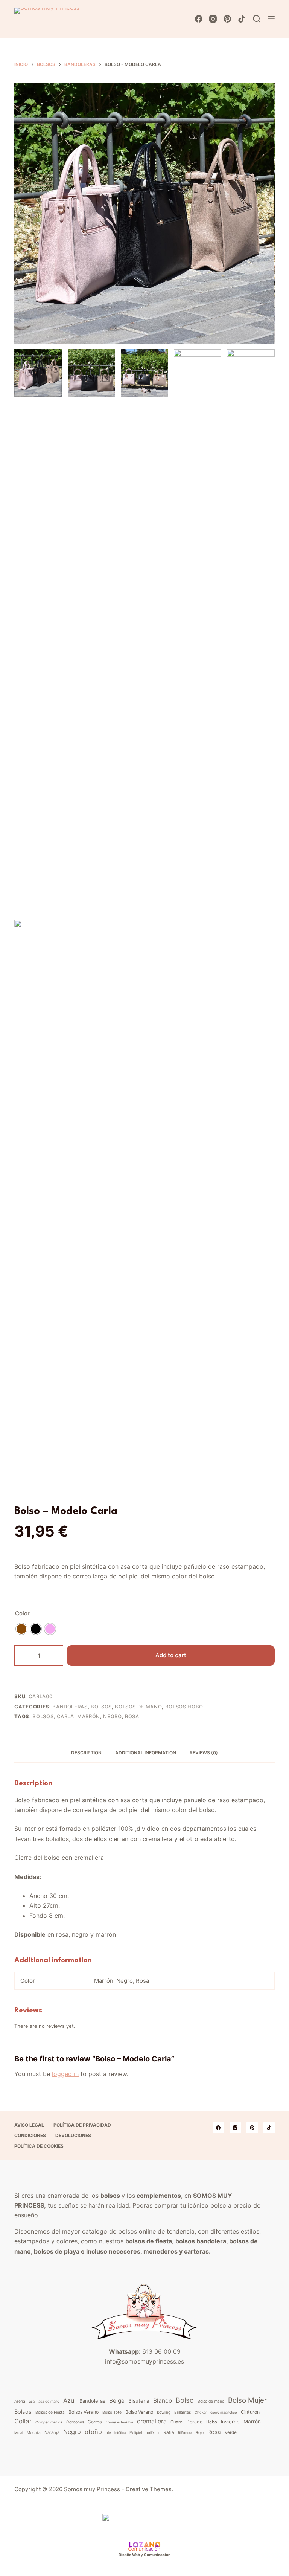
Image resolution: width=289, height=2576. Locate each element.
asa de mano (49, 2401)
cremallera (152, 2421)
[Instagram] (213, 19)
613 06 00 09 (161, 2351)
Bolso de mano (211, 2401)
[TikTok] (242, 19)
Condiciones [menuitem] (30, 2135)
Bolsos (101, 1707)
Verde (231, 2432)
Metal (19, 2433)
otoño (93, 2432)
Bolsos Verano (84, 2412)
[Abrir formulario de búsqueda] (257, 19)
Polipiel (136, 2432)
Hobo (212, 2422)
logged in (65, 2074)
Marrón (89, 1716)
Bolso (185, 2400)
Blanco (163, 2401)
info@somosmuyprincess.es (144, 2361)
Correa (95, 2422)
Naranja (52, 2432)
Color (22, 1613)
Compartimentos (49, 2422)
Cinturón (250, 2412)
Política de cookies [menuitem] (39, 2146)
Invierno (230, 2422)
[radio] (21, 1629)
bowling (164, 2412)
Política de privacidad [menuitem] (82, 2125)
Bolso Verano (139, 2412)
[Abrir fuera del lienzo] (271, 19)
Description (86, 1753)
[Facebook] (199, 19)
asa (32, 2401)
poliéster (153, 2433)
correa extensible (119, 2422)
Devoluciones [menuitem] (73, 2135)
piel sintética (116, 2433)
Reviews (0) (204, 1753)
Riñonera (185, 2433)
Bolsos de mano (138, 1707)
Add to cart (171, 1655)
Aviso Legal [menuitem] (29, 2125)
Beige (117, 2401)
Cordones (75, 2422)
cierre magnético (224, 2412)
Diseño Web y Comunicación (144, 2555)
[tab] (86, 1753)
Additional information (146, 1753)
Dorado (194, 2422)
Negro (112, 1716)
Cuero (176, 2422)
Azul (69, 2400)
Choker (201, 2412)
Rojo (200, 2432)
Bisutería (139, 2401)
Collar (23, 2421)
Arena (20, 2401)
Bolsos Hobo (184, 1707)
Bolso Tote (112, 2412)
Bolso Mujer (247, 2400)
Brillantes (183, 2412)
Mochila (34, 2432)
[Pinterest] (227, 19)
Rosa (132, 1716)
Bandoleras (70, 1707)
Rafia (169, 2432)
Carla (65, 1716)
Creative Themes (149, 2489)
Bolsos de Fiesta (50, 2412)
